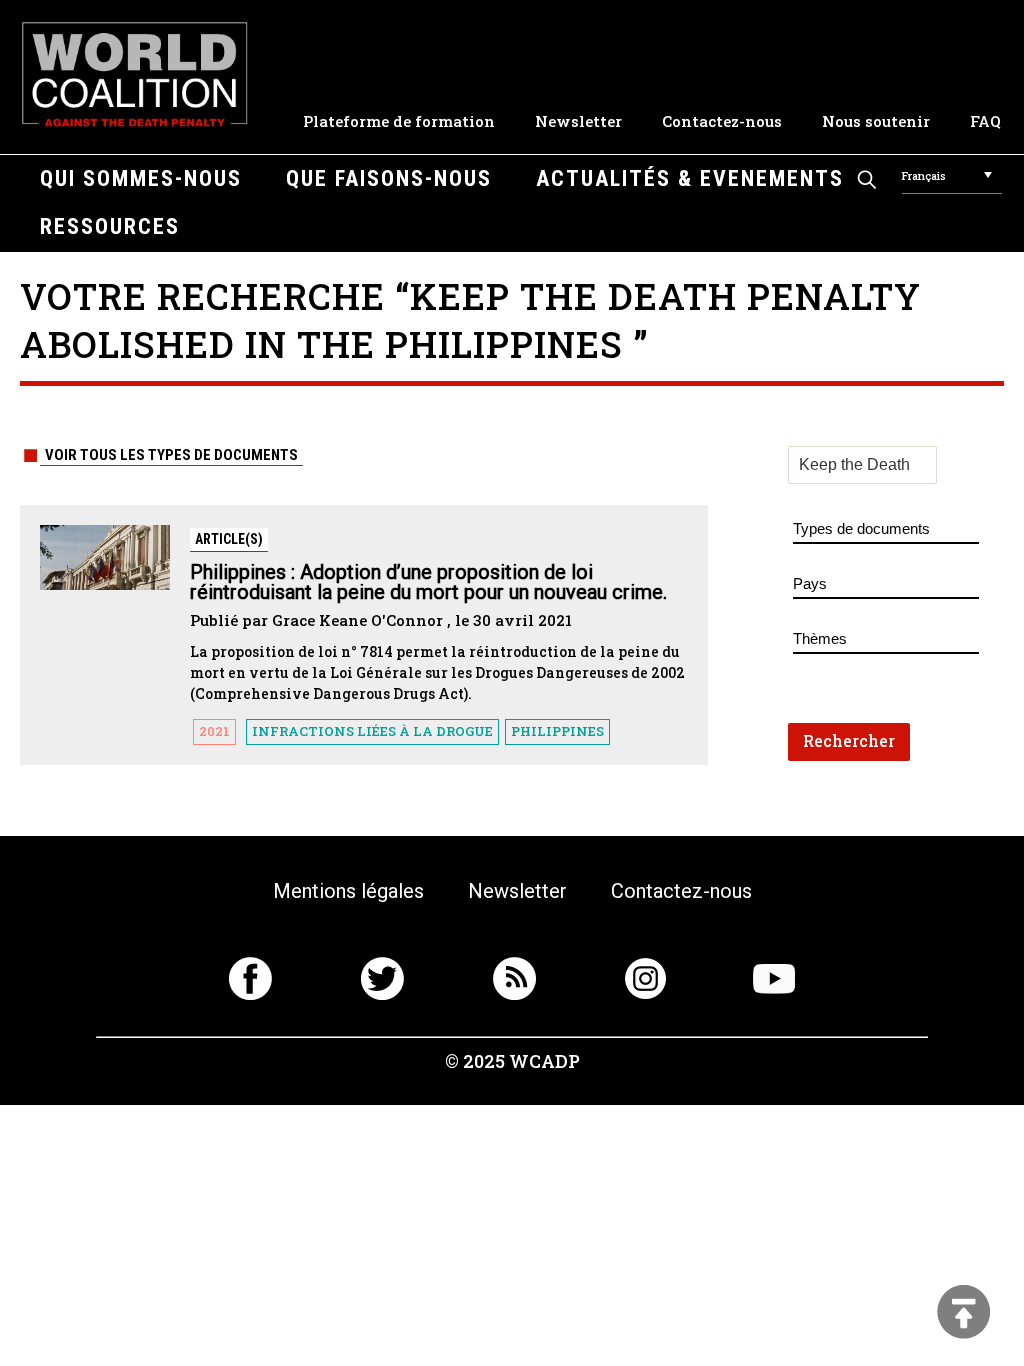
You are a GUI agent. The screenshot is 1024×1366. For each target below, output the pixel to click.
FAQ (985, 121)
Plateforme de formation (399, 121)
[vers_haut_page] (964, 1313)
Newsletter (578, 121)
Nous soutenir (876, 121)
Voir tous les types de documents (171, 455)
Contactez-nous (722, 121)
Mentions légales (348, 891)
